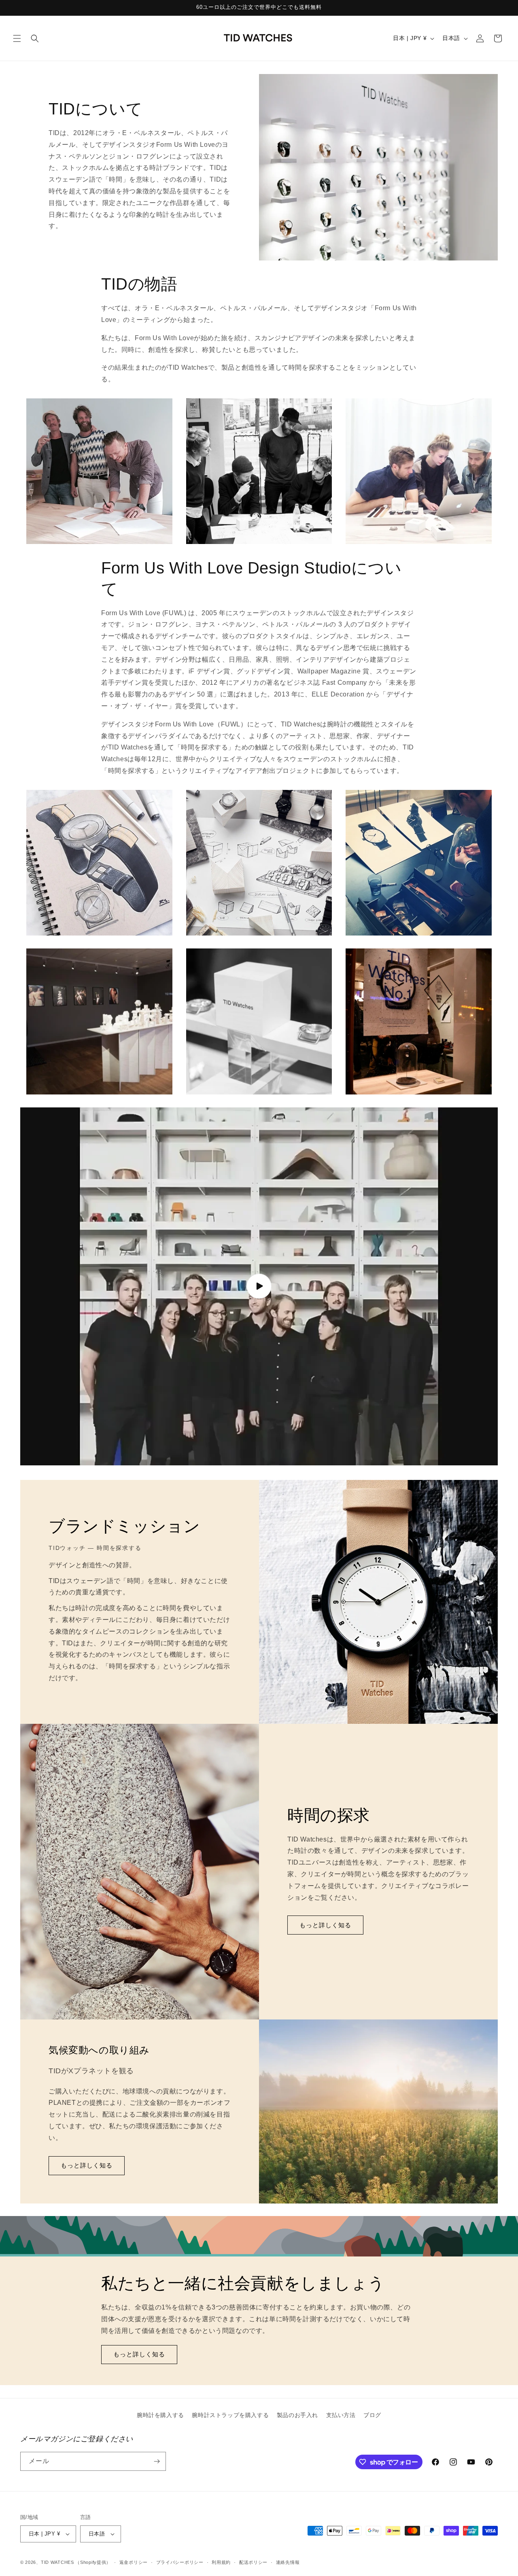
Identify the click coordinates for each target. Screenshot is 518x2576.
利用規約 (221, 2562)
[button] (17, 38)
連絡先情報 (288, 2562)
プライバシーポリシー (180, 2562)
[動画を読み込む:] (259, 1286)
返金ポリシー (134, 2562)
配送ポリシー (253, 2562)
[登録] (157, 2461)
